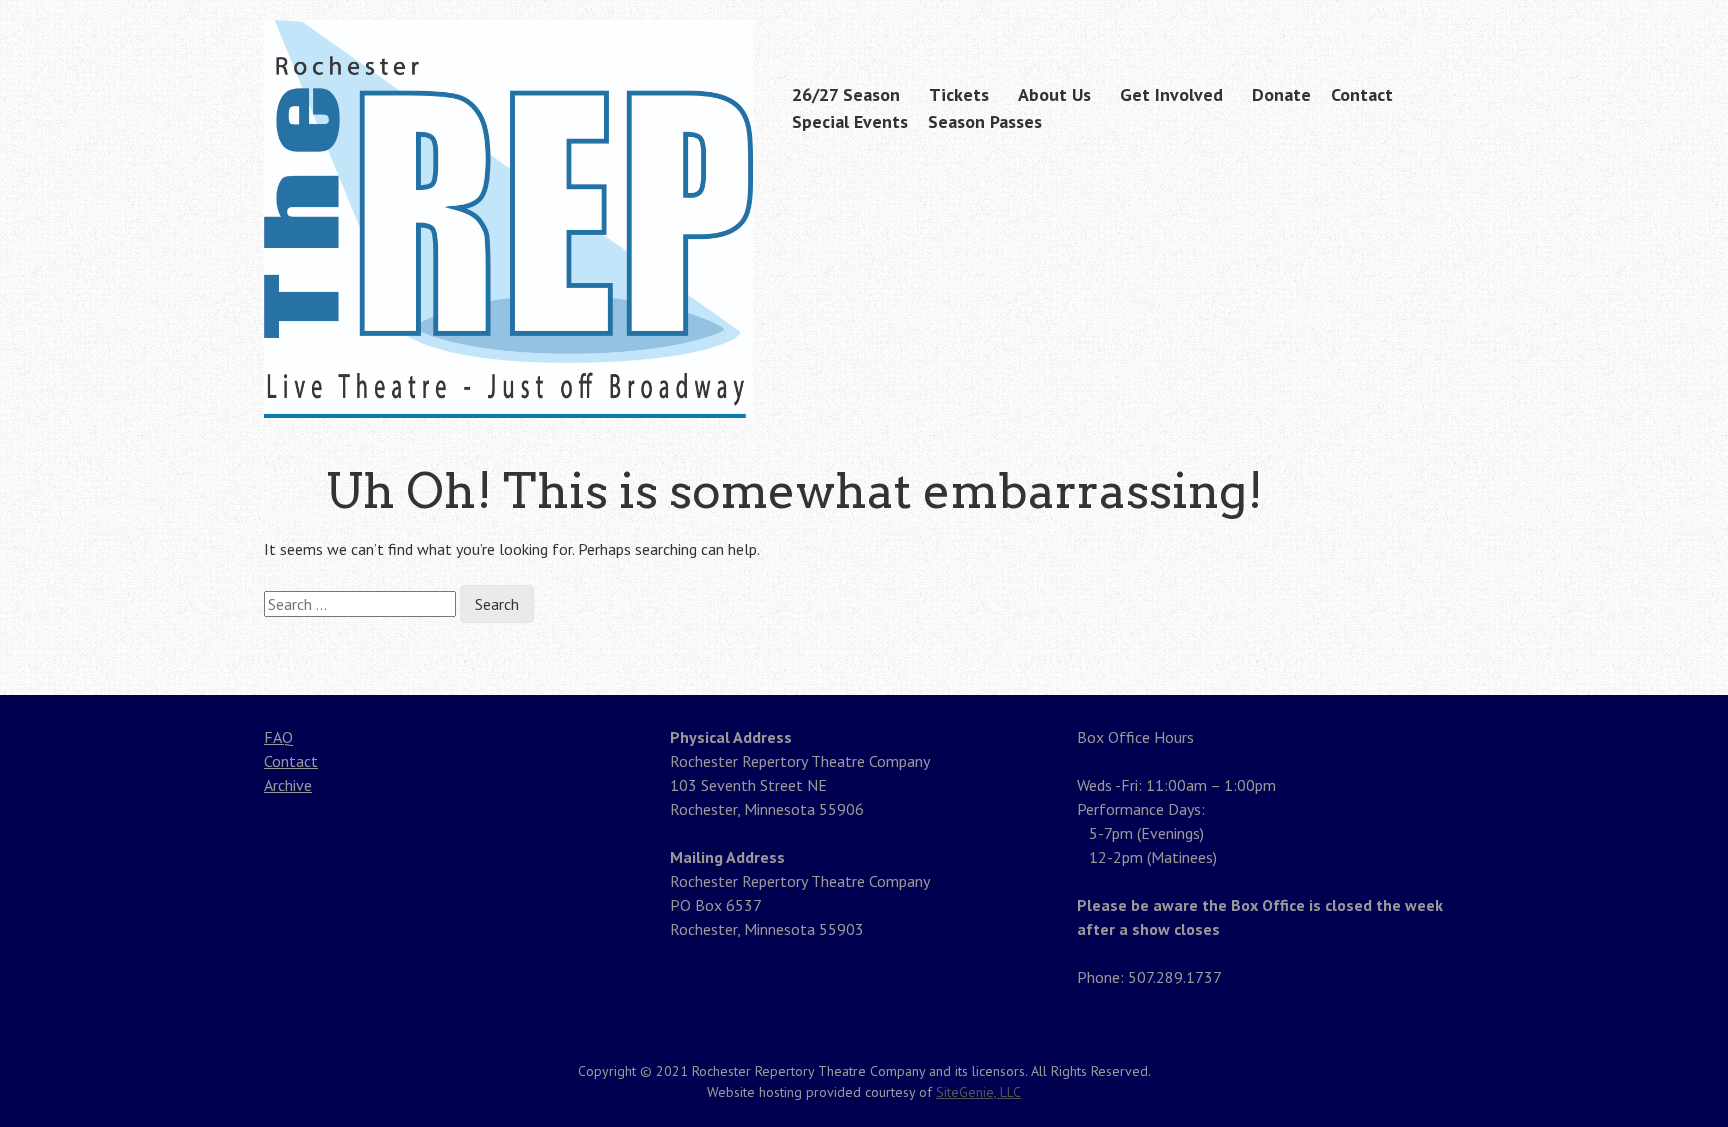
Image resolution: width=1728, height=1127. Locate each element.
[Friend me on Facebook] (1420, 22)
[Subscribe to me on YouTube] (1451, 22)
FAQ (278, 737)
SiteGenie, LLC (978, 1092)
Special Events (850, 121)
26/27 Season (846, 94)
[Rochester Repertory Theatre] (508, 379)
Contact (1362, 94)
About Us (1054, 94)
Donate (1281, 94)
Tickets (959, 94)
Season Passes (985, 121)
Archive (288, 785)
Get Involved (1171, 94)
